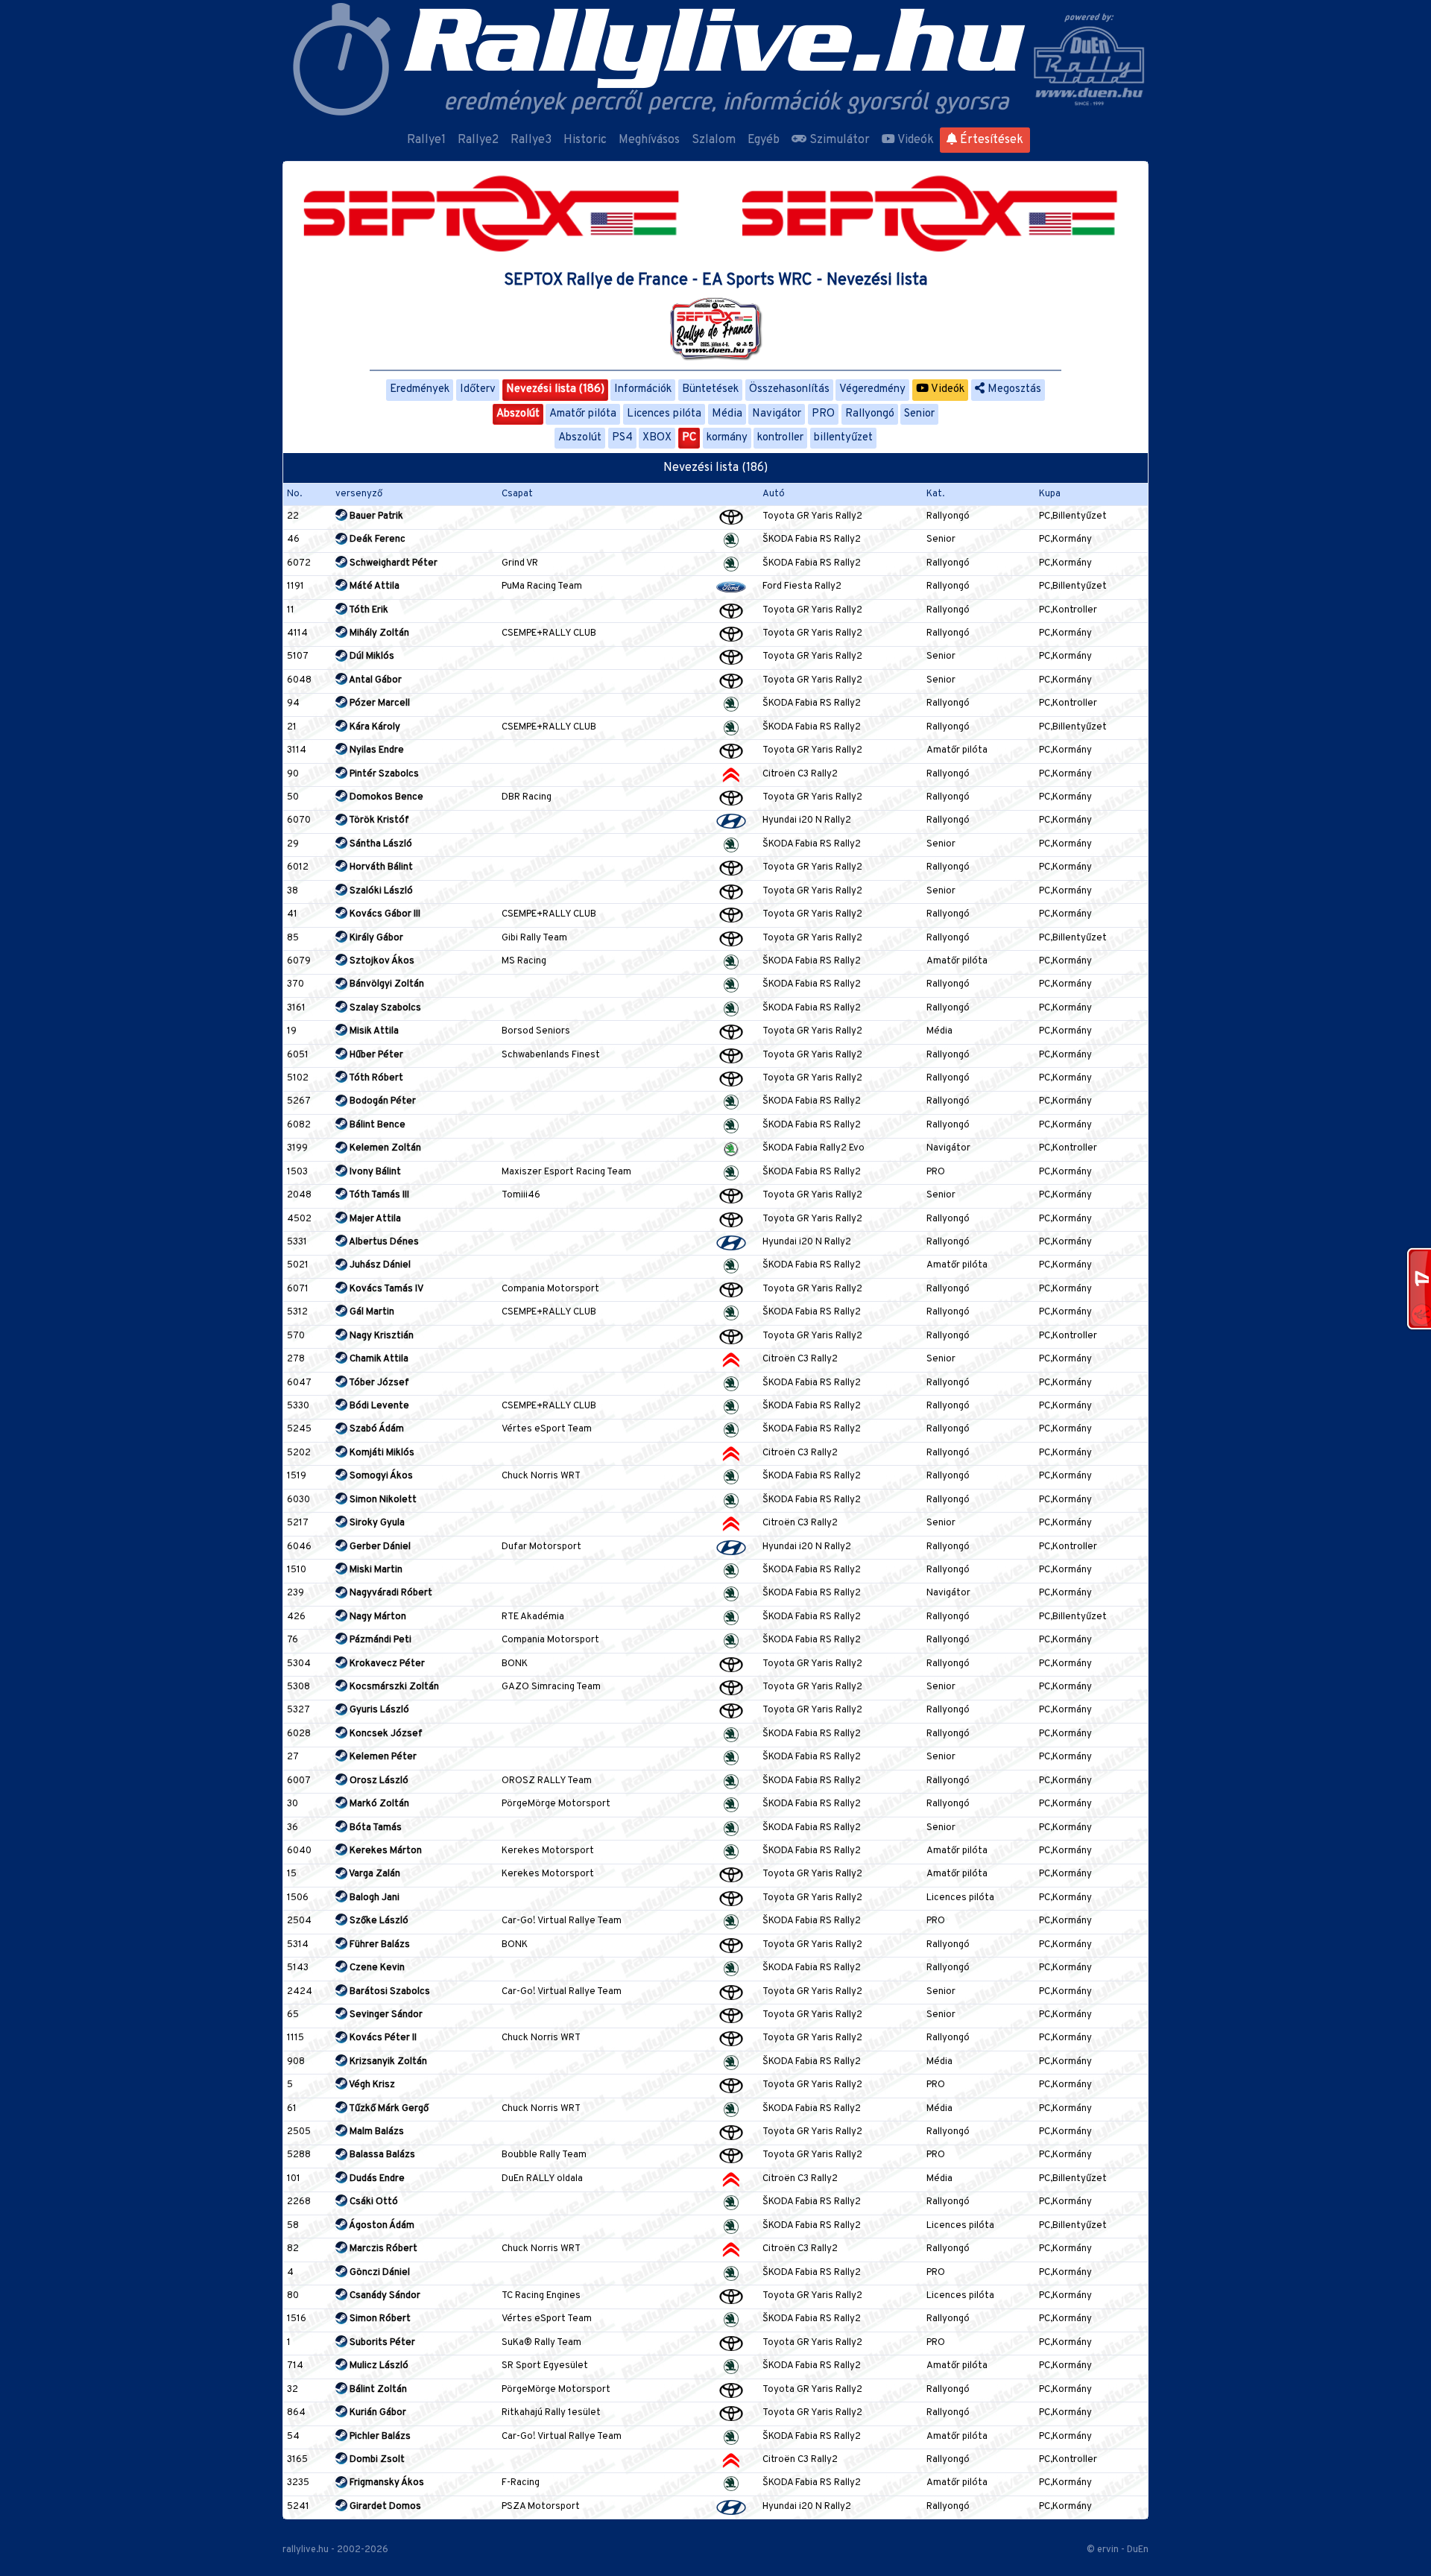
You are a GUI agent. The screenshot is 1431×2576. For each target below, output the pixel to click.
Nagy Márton (377, 1617)
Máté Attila (373, 586)
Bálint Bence (376, 1125)
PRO (823, 414)
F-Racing (521, 2483)
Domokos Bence (385, 797)
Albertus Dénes (383, 1242)
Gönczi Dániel (379, 2273)
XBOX (657, 438)
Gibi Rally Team (534, 938)
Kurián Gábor (377, 2413)
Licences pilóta (664, 414)
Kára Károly (374, 727)
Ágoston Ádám (381, 2226)
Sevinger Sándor (385, 2015)
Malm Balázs (376, 2132)
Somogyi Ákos (380, 1476)
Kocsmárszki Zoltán (393, 1687)
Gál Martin (371, 1312)
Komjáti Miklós (381, 1453)
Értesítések (990, 140)
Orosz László (378, 1781)
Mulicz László (378, 2366)
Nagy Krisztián (380, 1336)
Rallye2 (478, 140)
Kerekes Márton (385, 1851)
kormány (727, 438)
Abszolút (518, 414)
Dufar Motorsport (541, 1547)
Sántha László (380, 844)
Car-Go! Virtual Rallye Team (562, 1921)
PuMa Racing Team (542, 586)
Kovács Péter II (382, 2038)
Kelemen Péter (382, 1757)
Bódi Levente (378, 1406)
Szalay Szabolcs (384, 1008)
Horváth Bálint (380, 867)
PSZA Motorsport (541, 2507)
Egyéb (764, 140)
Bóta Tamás (375, 1828)
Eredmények (420, 389)
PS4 (622, 438)
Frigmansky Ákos (386, 2483)
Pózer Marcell (379, 703)
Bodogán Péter (382, 1101)
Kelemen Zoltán (384, 1148)
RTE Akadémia (533, 1617)
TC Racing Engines (541, 2296)
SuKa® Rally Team (541, 2343)
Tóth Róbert (375, 1078)
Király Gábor (375, 938)
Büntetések (710, 389)
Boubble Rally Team (544, 2155)
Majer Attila (374, 1219)
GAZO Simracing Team (551, 1687)
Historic (585, 140)
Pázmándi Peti (379, 1640)
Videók (914, 140)
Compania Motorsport (550, 1289)
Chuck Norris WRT (541, 1476)
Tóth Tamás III (378, 1195)
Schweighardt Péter (392, 563)
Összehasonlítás (789, 389)
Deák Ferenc (376, 539)
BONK (515, 1664)
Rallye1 (426, 140)
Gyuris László (378, 1710)
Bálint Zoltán (377, 2390)
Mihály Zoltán (378, 633)
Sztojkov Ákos (381, 961)
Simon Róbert (379, 2319)
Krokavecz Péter (386, 1664)
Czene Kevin (376, 1968)
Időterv (478, 389)
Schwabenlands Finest (551, 1055)
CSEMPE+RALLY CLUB (549, 633)
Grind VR (520, 563)
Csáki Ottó (373, 2202)
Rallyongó (870, 414)
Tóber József (378, 1383)
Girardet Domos (384, 2507)
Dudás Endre (376, 2179)
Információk (643, 389)
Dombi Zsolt (376, 2460)
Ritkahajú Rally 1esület (551, 2413)
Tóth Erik (368, 610)
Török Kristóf (378, 820)
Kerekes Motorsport (548, 1851)
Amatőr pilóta (583, 414)
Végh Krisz (371, 2085)
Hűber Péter (375, 1055)
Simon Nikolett (382, 1500)
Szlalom (714, 140)
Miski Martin (375, 1570)
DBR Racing (527, 797)
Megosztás (1013, 389)
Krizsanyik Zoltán (387, 2062)
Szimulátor (838, 140)
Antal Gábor (375, 680)
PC (689, 438)
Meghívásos (649, 140)
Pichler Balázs (379, 2437)
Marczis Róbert (382, 2249)
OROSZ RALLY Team (547, 1781)
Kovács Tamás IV (385, 1289)
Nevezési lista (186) (555, 389)
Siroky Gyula (376, 1523)
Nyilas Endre (376, 750)
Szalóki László (380, 891)
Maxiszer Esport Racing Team (566, 1172)
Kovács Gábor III (384, 914)
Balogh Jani (373, 1898)
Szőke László (378, 1921)
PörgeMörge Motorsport (556, 1804)
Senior (919, 414)
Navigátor (777, 414)
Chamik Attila (378, 1359)
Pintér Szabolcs (383, 774)
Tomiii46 (521, 1195)
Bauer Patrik (375, 516)
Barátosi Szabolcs (389, 1992)
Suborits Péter (381, 2343)
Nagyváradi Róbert (390, 1593)
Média (727, 414)
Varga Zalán (374, 1874)
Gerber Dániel (379, 1547)
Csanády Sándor (384, 2296)
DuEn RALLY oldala (542, 2179)
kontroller (780, 438)
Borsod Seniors (536, 1031)
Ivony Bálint (374, 1172)
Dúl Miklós (371, 656)
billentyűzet (843, 438)
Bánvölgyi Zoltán (386, 984)
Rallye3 (531, 140)
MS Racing (524, 961)
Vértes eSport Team (547, 1429)
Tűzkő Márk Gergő (388, 2109)
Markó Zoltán (378, 1804)
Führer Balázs (379, 1945)
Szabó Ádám (376, 1429)
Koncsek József (385, 1734)
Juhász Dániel (379, 1265)
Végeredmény (872, 389)
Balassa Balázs (381, 2155)
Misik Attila (373, 1031)
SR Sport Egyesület (545, 2366)
